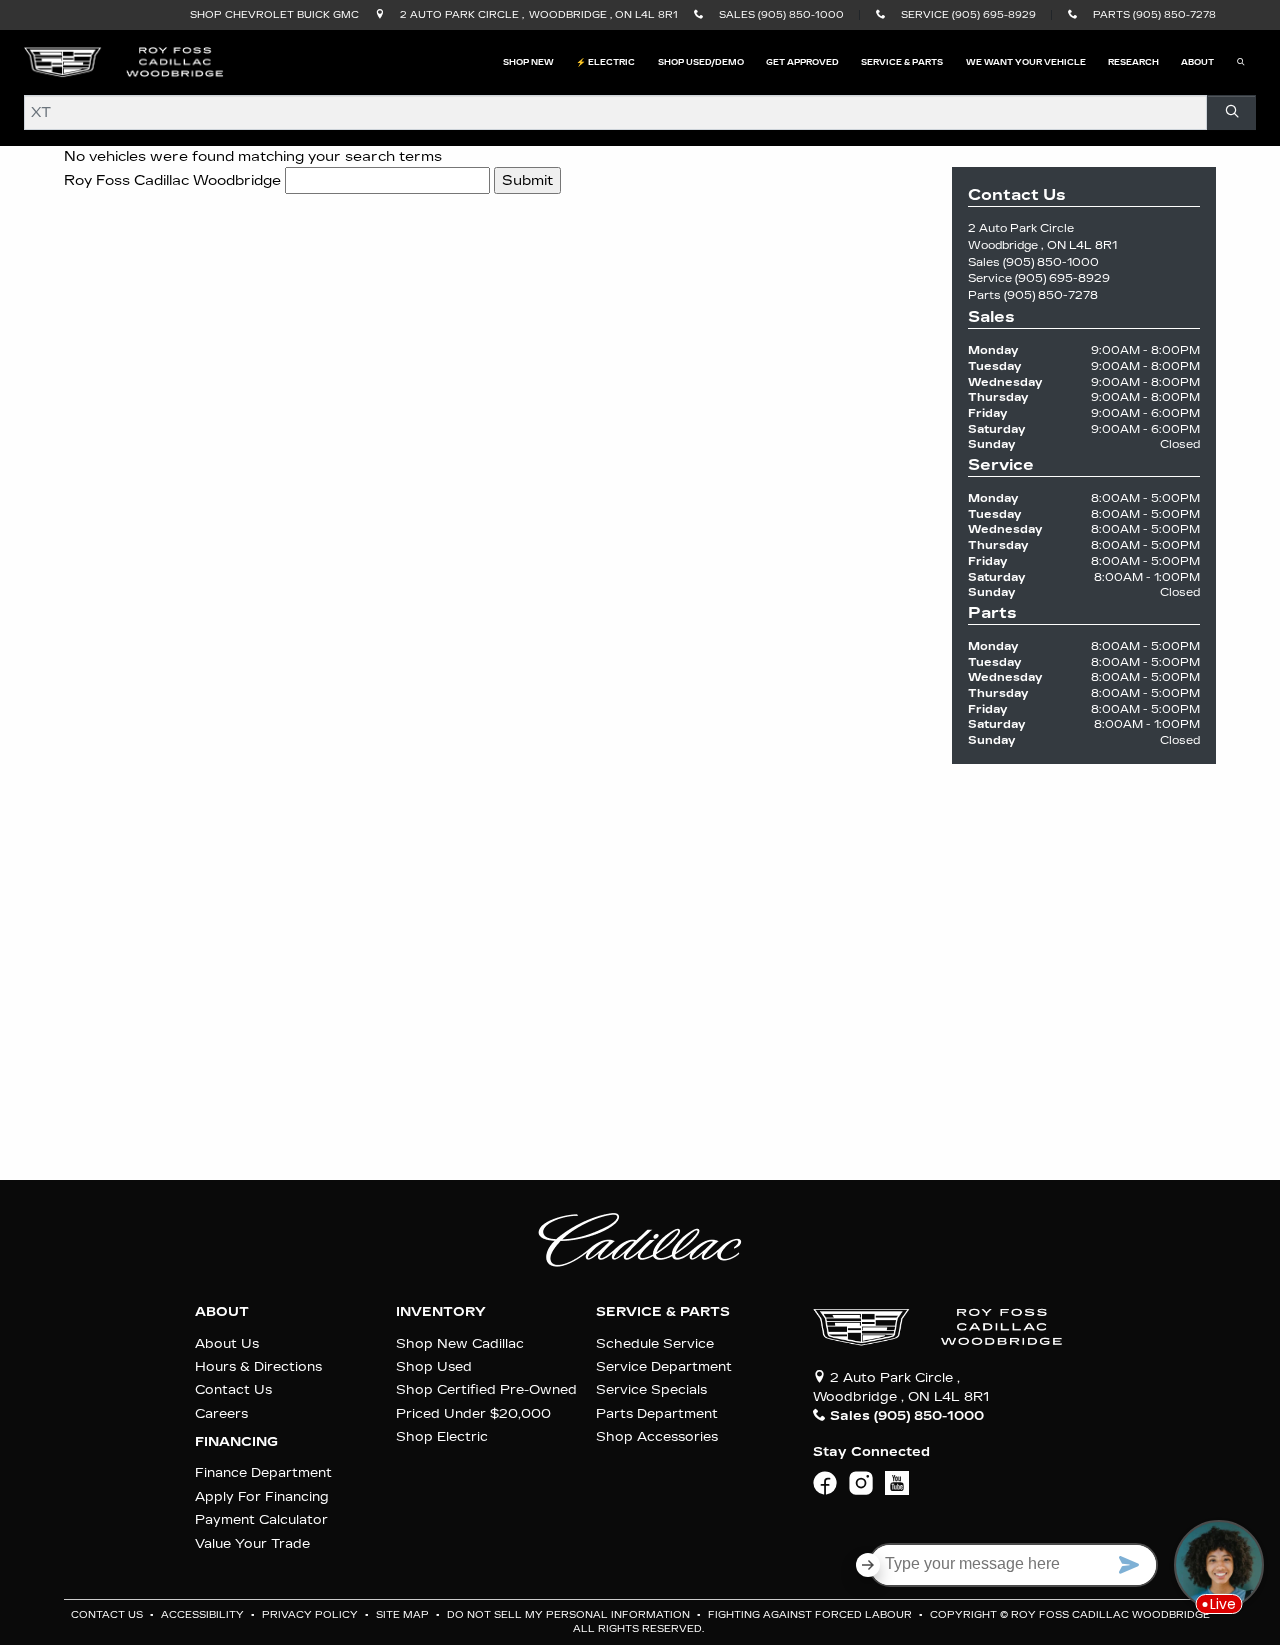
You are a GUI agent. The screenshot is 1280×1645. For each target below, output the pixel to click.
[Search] (1231, 112)
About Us (227, 1343)
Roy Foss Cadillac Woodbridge (172, 180)
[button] (528, 62)
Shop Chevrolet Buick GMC (274, 15)
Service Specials (651, 1389)
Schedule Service (655, 1343)
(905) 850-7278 (1051, 295)
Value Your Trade (252, 1543)
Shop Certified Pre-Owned (486, 1389)
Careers (221, 1413)
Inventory (441, 1312)
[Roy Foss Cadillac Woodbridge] (124, 61)
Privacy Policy (311, 1615)
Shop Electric (442, 1436)
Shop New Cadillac (460, 1343)
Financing (236, 1442)
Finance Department (263, 1472)
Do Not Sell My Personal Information (570, 1615)
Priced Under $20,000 (473, 1413)
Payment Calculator (261, 1519)
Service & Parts (663, 1312)
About (222, 1312)
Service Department (664, 1366)
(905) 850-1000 (1051, 262)
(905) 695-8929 (1062, 278)
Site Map (404, 1615)
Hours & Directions (258, 1366)
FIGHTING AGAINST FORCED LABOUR (811, 1615)
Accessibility (204, 1615)
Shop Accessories (657, 1436)
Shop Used (434, 1366)
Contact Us (233, 1389)
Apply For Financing (262, 1496)
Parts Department (657, 1413)
